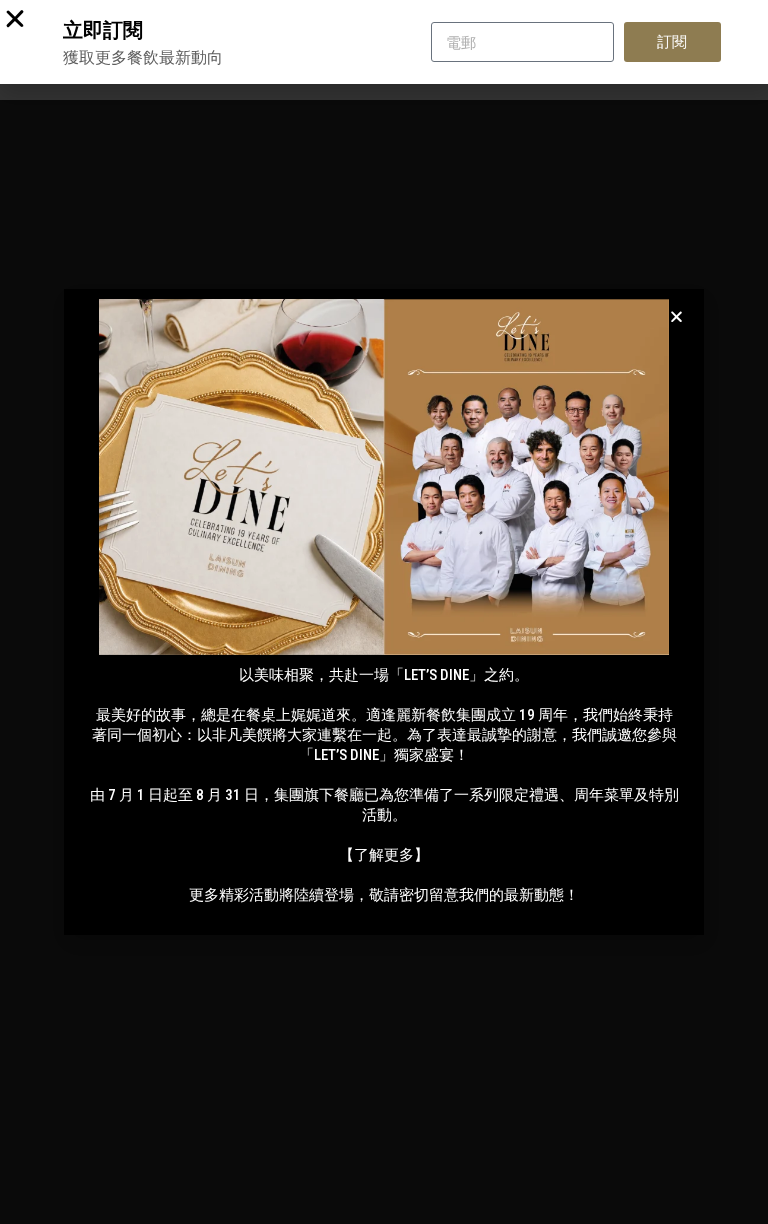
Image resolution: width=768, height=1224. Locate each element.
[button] (676, 316)
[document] (384, 612)
